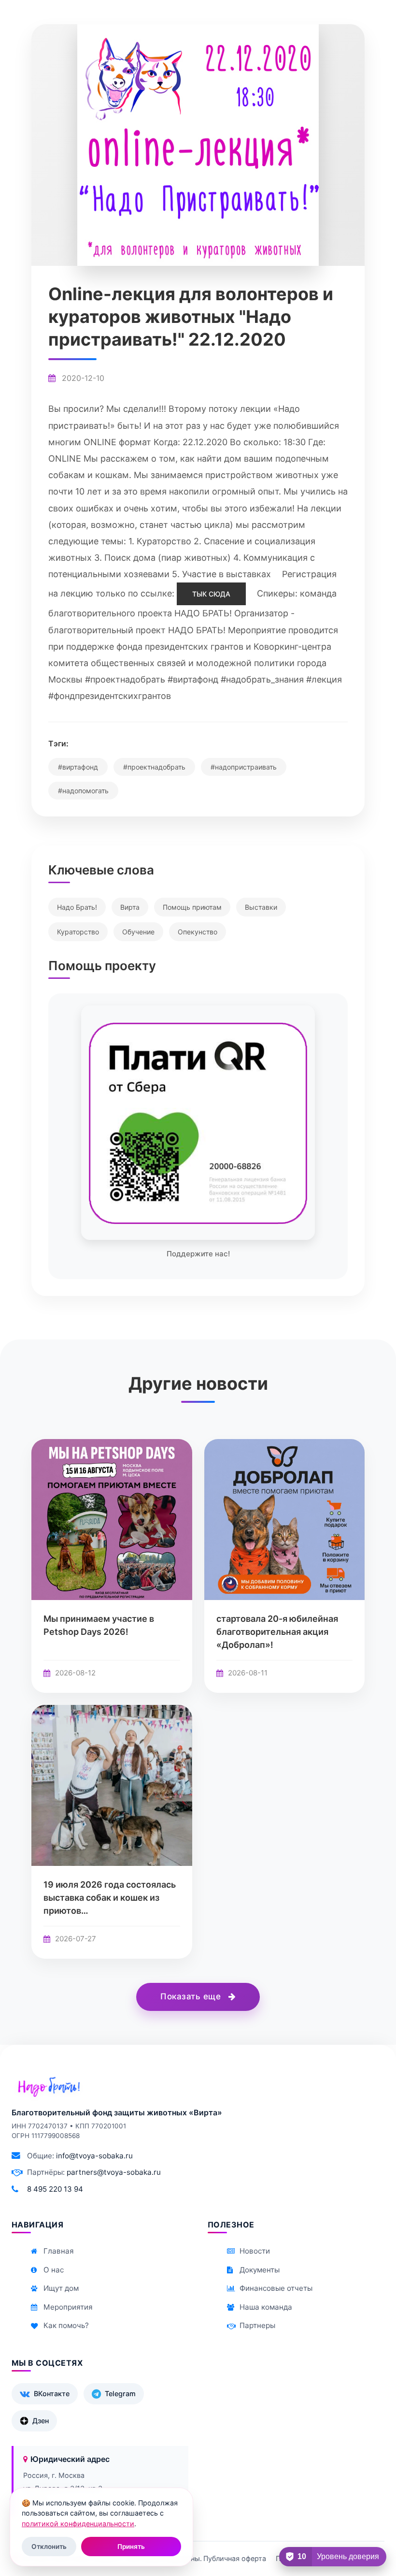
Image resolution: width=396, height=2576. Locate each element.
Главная (59, 2251)
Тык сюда (211, 594)
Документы (260, 2270)
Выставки (261, 907)
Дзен (41, 2421)
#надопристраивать (244, 767)
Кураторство (78, 932)
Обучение (138, 932)
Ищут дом (61, 2288)
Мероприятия (68, 2307)
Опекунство (198, 932)
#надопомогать (83, 791)
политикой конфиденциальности (78, 2524)
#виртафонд (78, 767)
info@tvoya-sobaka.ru (94, 2156)
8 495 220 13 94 (55, 2189)
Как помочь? (66, 2325)
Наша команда (266, 2307)
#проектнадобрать (154, 767)
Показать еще (192, 1996)
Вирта (130, 907)
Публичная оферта (235, 2558)
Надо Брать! (77, 907)
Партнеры (257, 2325)
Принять (131, 2547)
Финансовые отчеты (276, 2288)
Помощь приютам (192, 907)
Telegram (120, 2394)
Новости (255, 2251)
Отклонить (49, 2547)
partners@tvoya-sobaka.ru (114, 2172)
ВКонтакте (52, 2394)
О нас (54, 2270)
